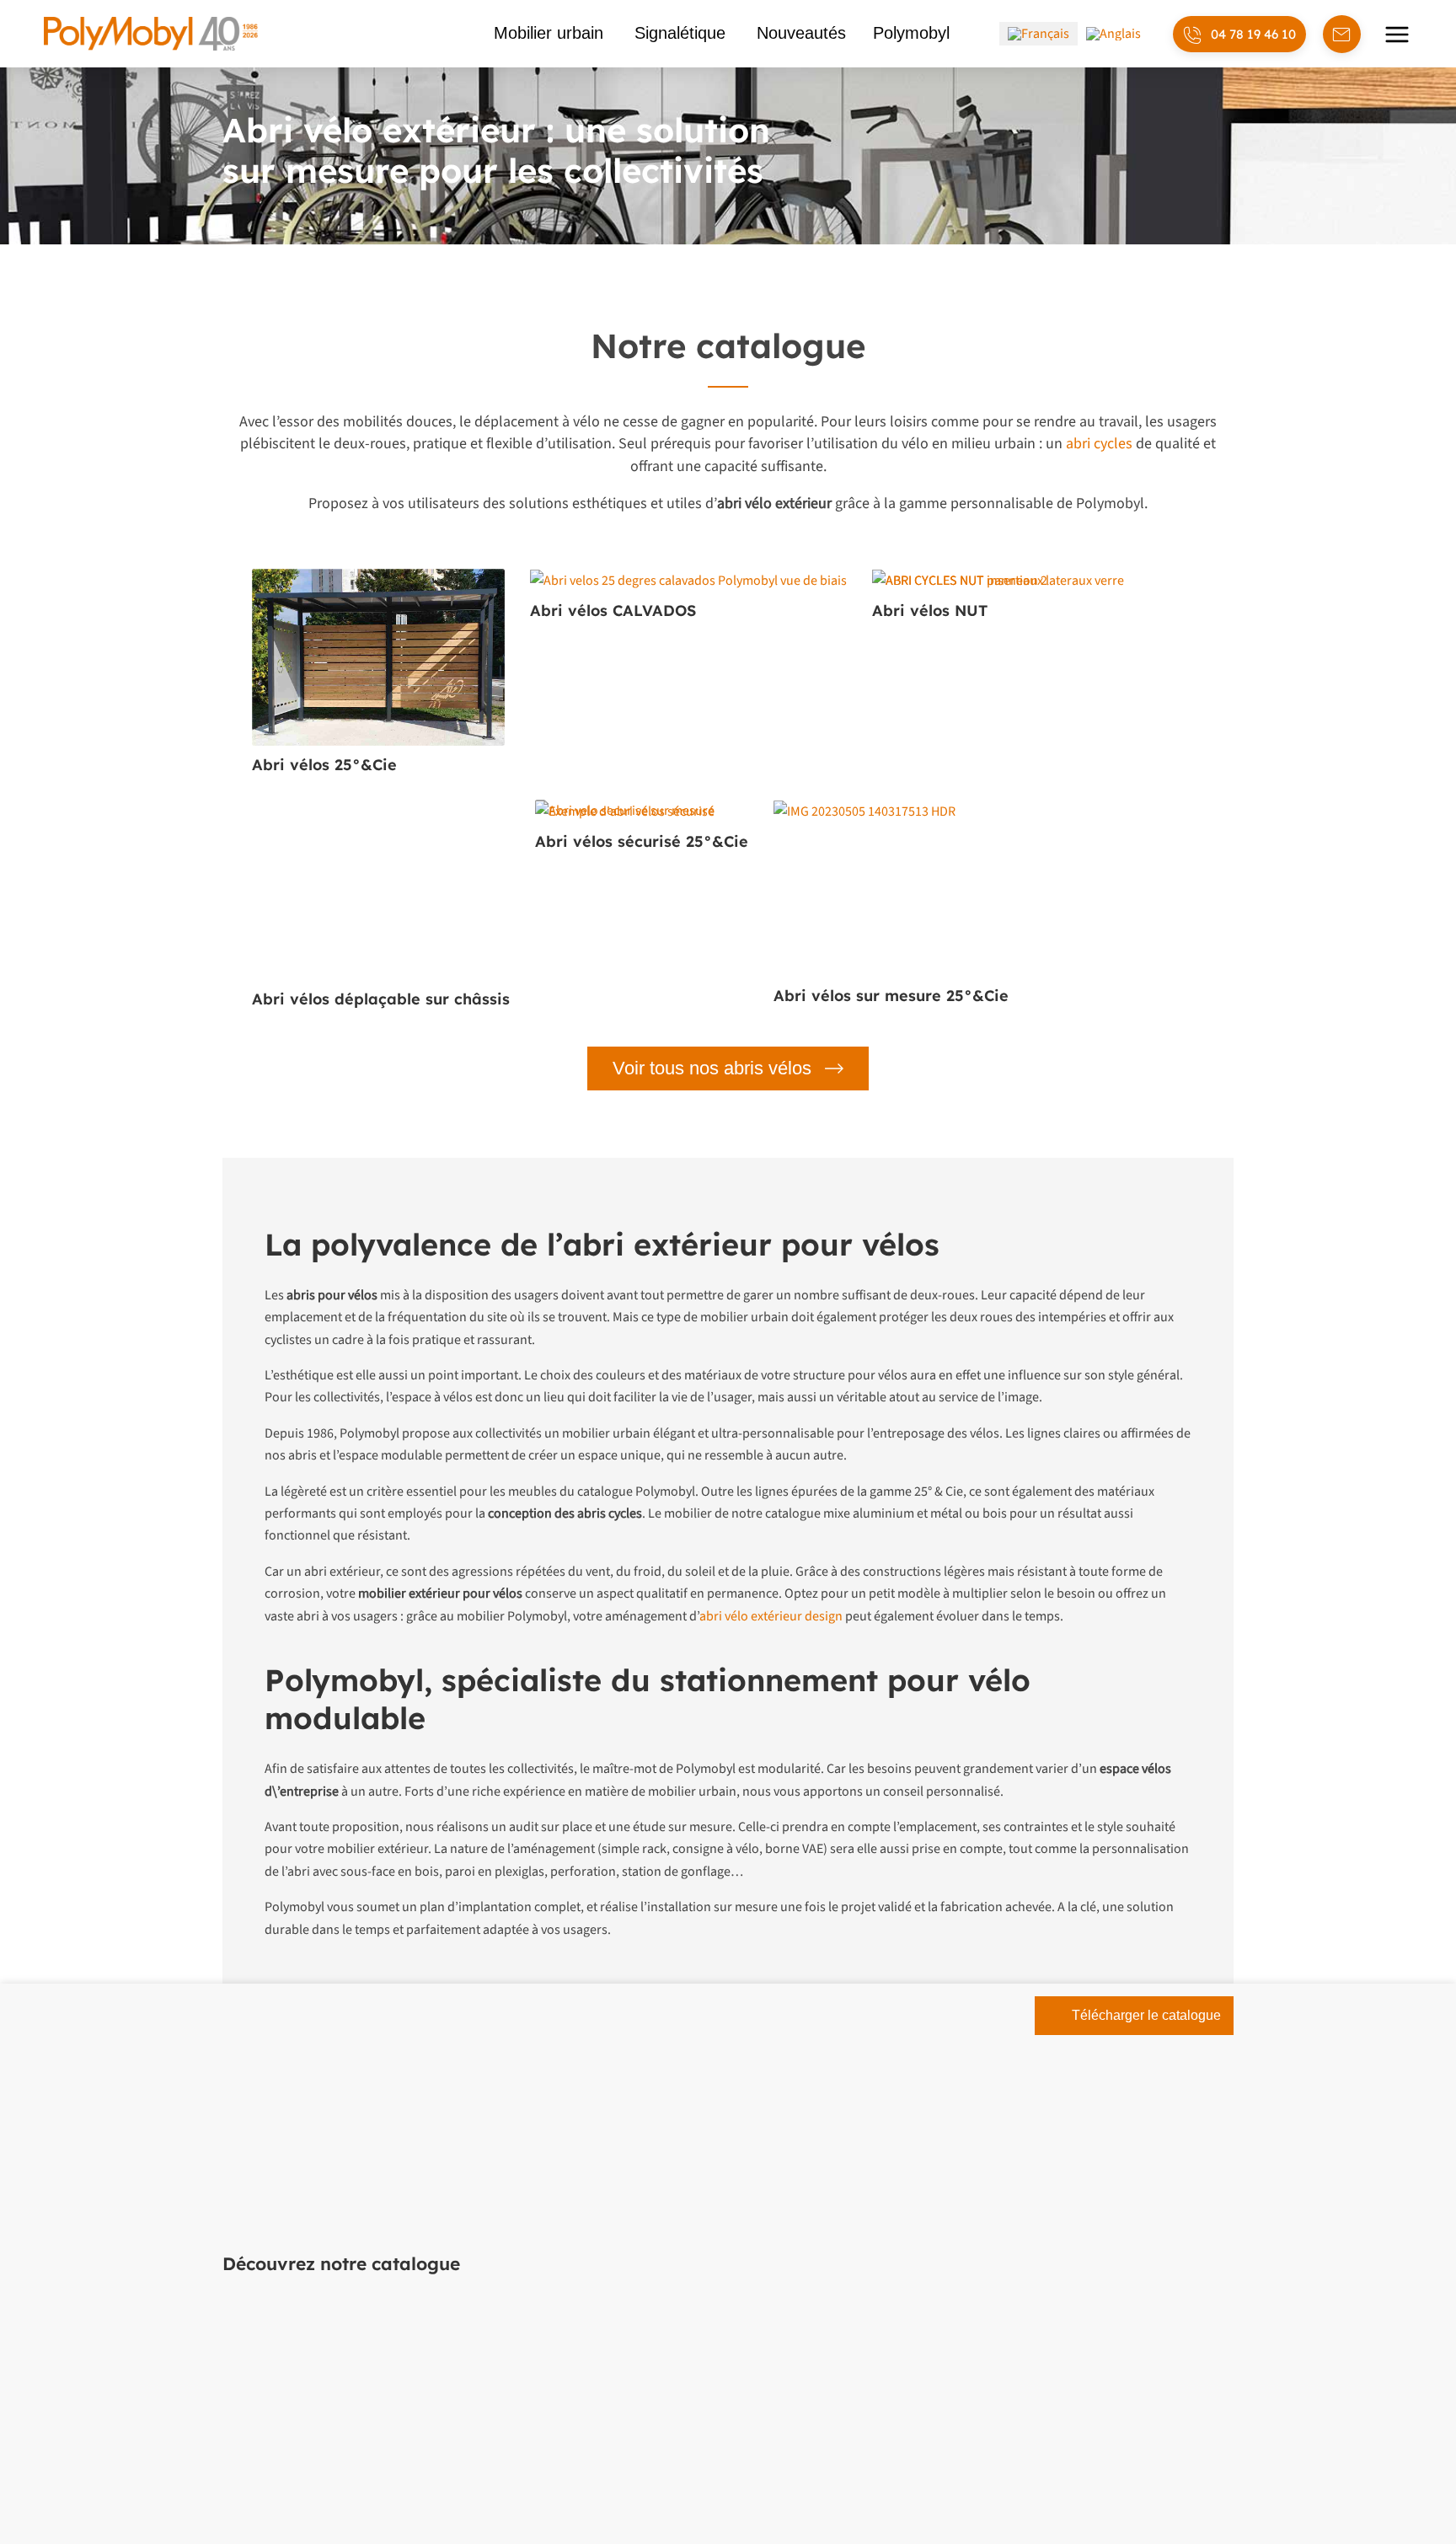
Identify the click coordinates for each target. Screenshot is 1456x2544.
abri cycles (1099, 444)
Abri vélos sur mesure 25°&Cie (891, 996)
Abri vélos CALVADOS (613, 611)
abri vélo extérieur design (771, 1616)
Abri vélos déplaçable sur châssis (381, 999)
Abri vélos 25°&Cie (324, 765)
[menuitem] (1038, 34)
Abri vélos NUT (930, 611)
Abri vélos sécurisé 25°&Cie (642, 841)
